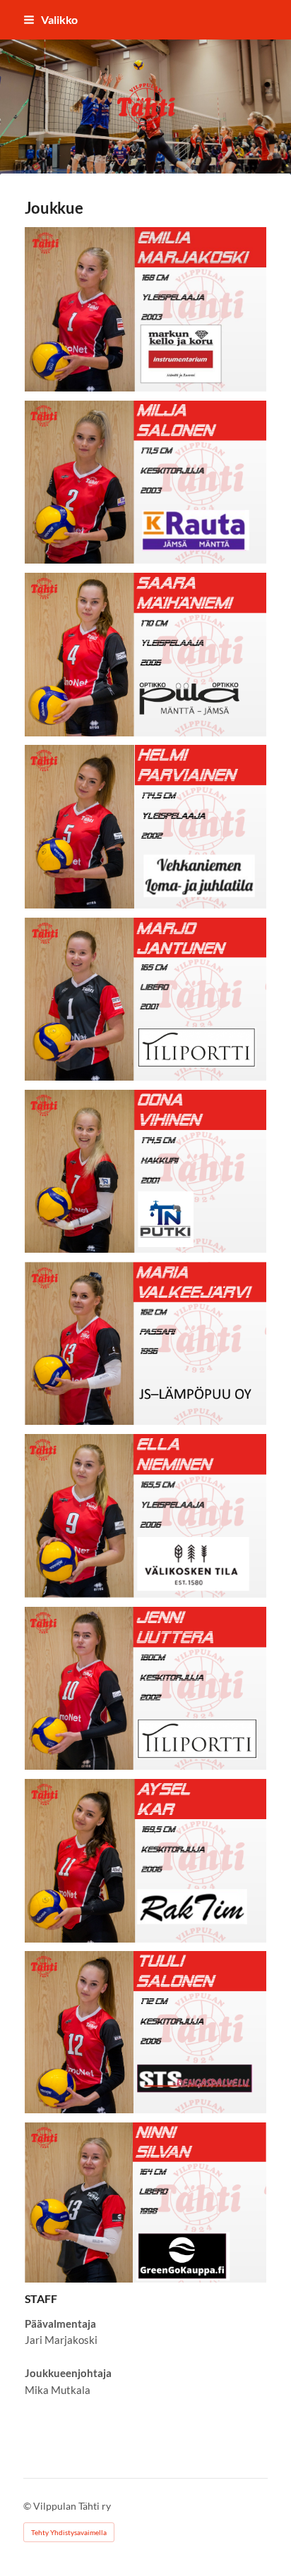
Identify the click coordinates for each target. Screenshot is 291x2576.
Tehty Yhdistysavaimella (69, 2532)
